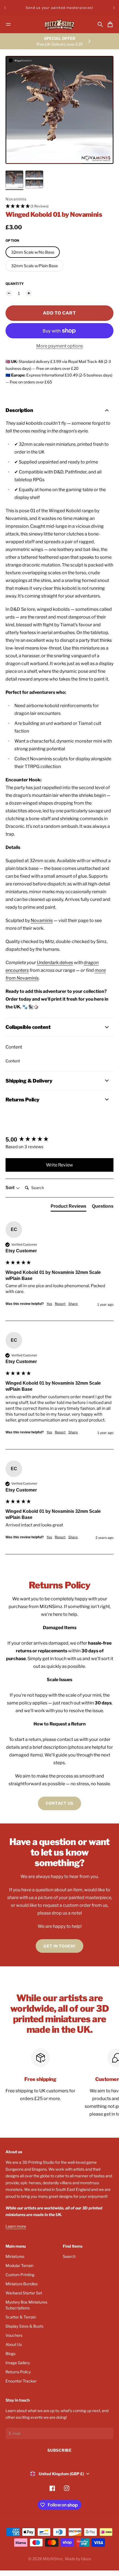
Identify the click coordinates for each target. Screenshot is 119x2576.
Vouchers (14, 2335)
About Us (14, 2344)
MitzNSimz (53, 2559)
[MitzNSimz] (59, 25)
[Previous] (5, 8)
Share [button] (73, 1304)
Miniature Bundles (22, 2284)
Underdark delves (55, 963)
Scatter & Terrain (21, 2317)
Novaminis (16, 199)
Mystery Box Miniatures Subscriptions (26, 2305)
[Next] (114, 8)
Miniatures (15, 2256)
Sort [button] (11, 1188)
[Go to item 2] (34, 179)
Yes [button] (49, 1304)
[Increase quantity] (29, 293)
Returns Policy (18, 2372)
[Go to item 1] (14, 179)
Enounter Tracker (21, 2381)
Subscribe (59, 2450)
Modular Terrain (20, 2265)
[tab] (68, 1207)
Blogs (11, 2354)
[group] (59, 1140)
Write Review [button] (59, 1165)
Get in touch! (59, 1946)
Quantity (15, 284)
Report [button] (60, 1304)
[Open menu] (8, 24)
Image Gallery (18, 2363)
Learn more (16, 2226)
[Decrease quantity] (9, 293)
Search (69, 2256)
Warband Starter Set (24, 2293)
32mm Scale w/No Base (33, 252)
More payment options (60, 346)
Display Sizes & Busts (24, 2326)
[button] (59, 206)
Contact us (59, 1803)
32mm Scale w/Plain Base (34, 266)
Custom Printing (20, 2275)
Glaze (86, 2559)
